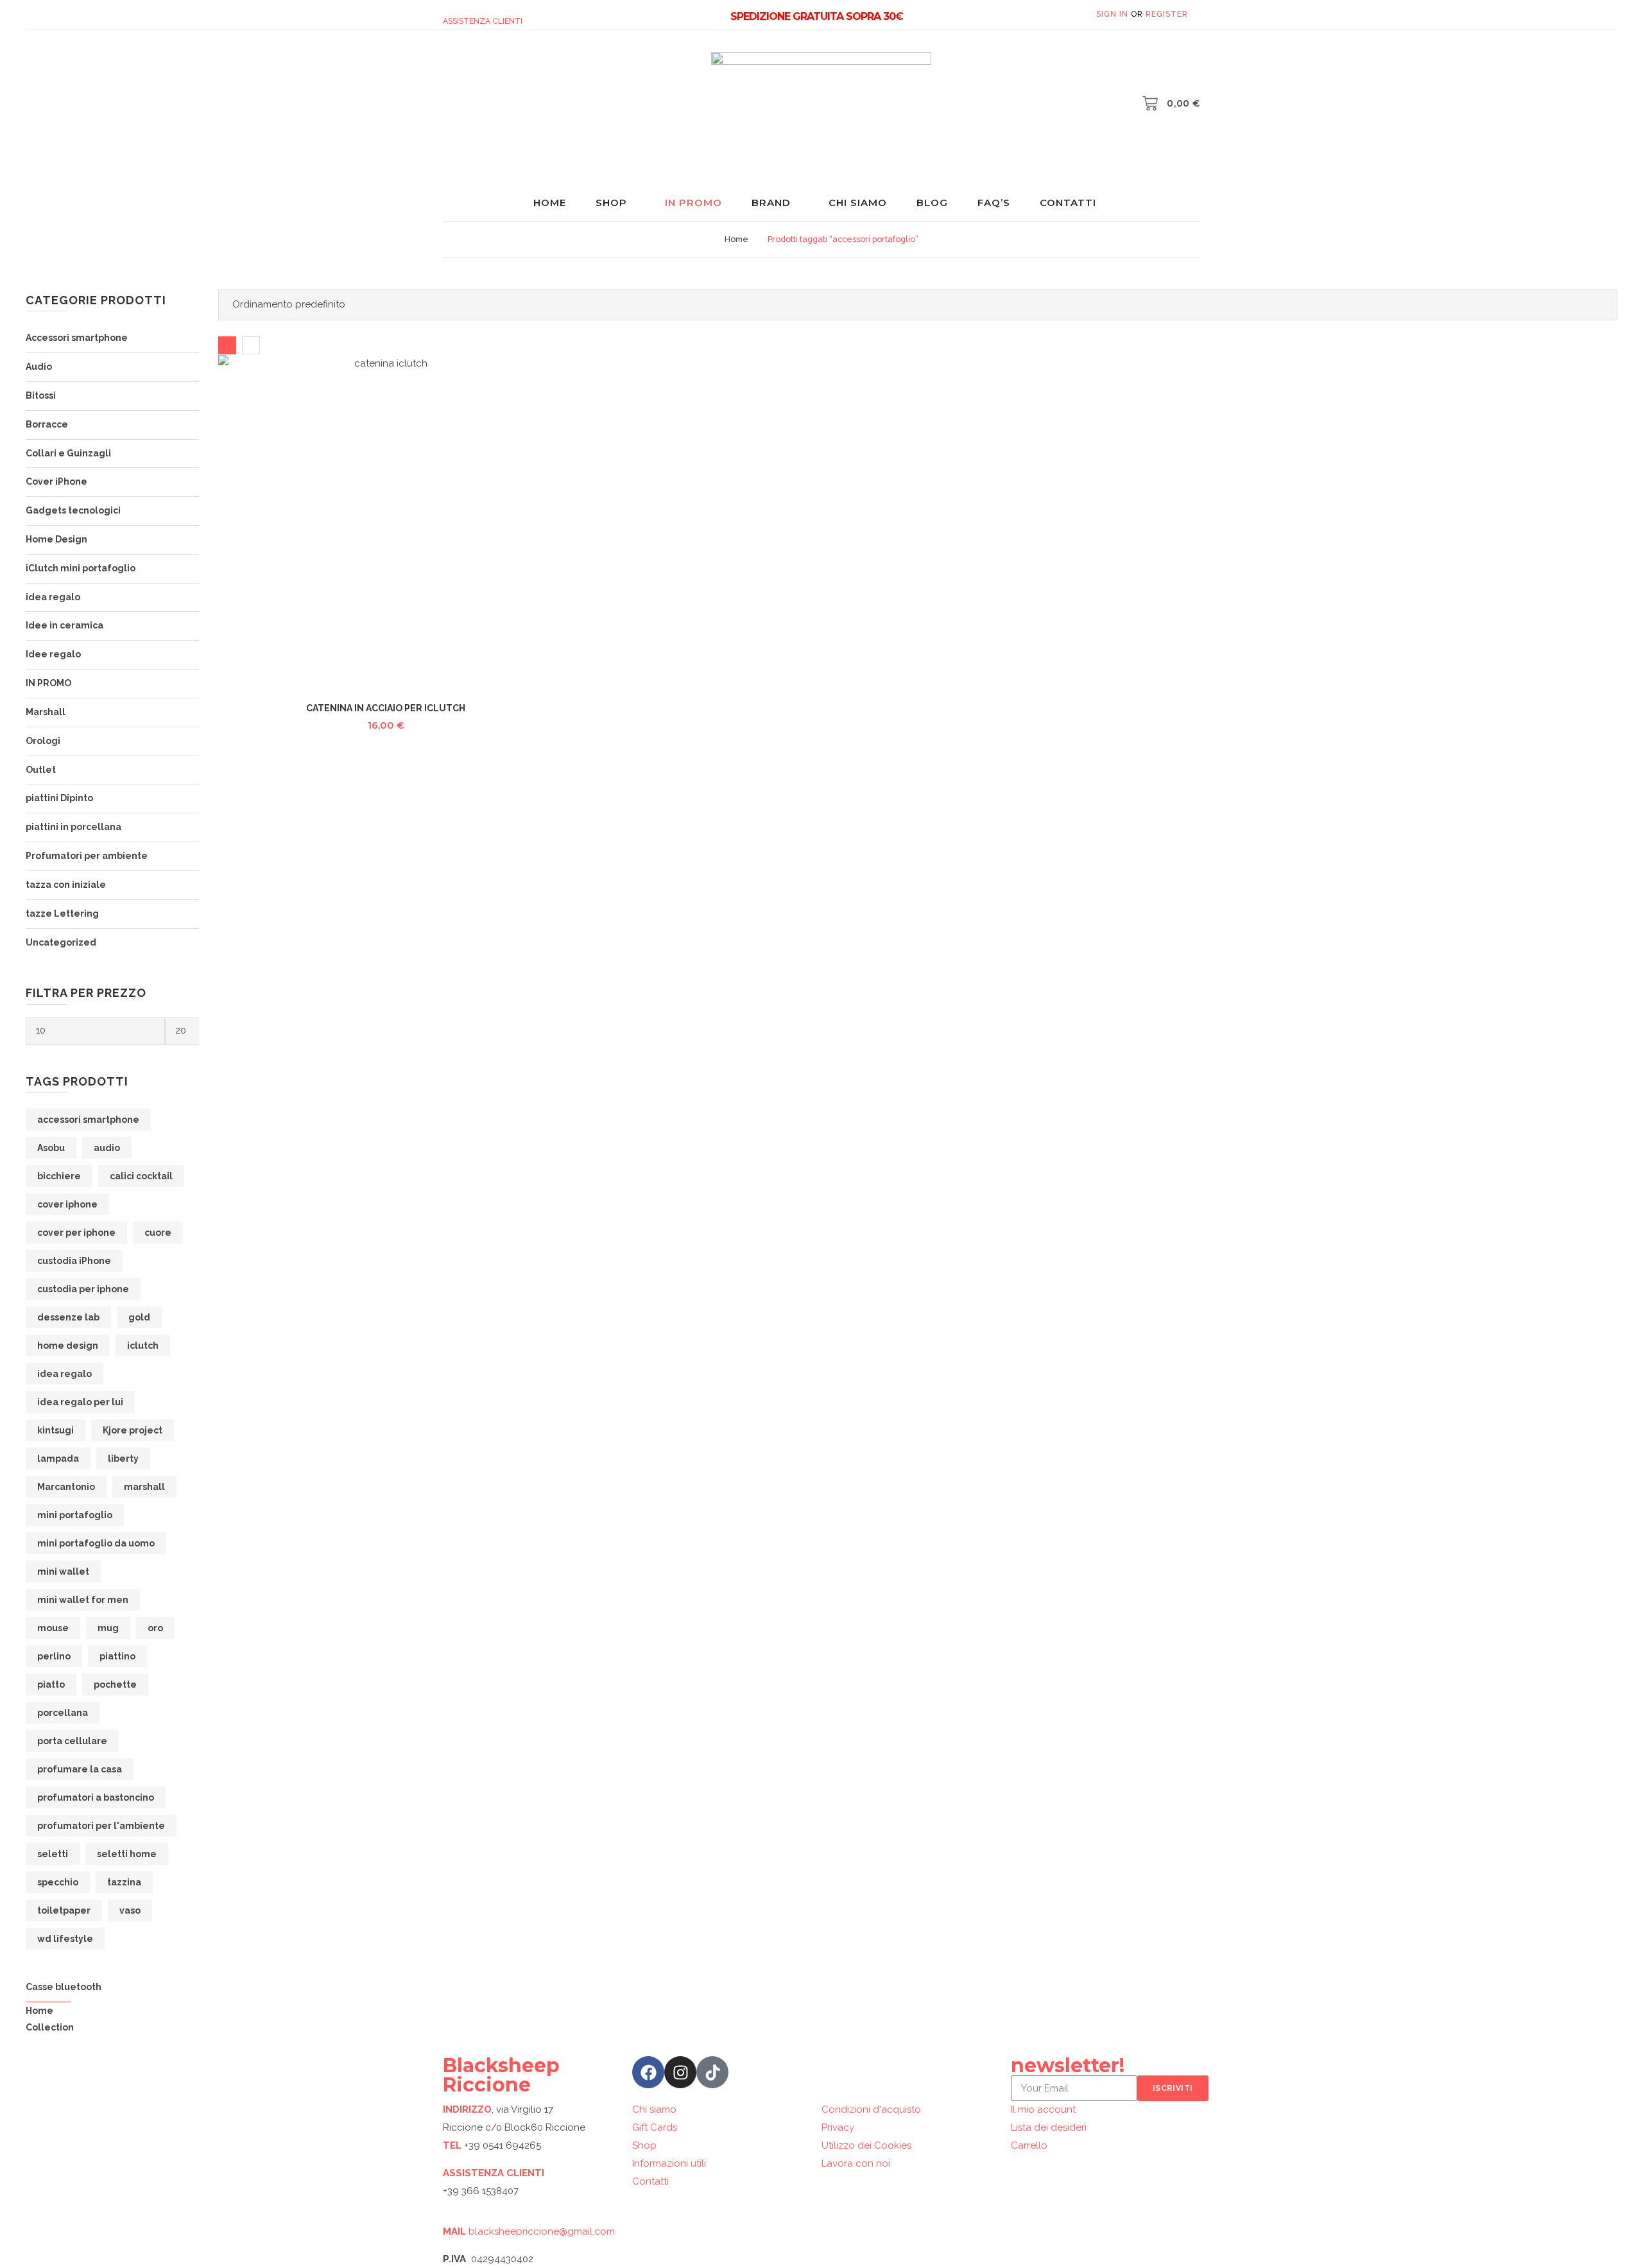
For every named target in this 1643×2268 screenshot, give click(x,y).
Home (550, 203)
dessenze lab (68, 1317)
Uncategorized (61, 942)
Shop (611, 203)
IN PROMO (48, 683)
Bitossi (41, 395)
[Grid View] (227, 345)
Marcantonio (66, 1487)
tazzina (124, 1882)
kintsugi (56, 1430)
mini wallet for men (83, 1600)
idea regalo (53, 597)
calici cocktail (141, 1176)
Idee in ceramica (65, 625)
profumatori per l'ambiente (101, 1826)
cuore (158, 1233)
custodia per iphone (83, 1289)
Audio (39, 367)
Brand (771, 203)
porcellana (63, 1713)
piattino (117, 1656)
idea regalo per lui (80, 1402)
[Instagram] (680, 2072)
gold (139, 1317)
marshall (144, 1487)
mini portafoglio (75, 1515)
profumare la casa (80, 1769)
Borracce (47, 424)
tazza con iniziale (66, 885)
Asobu (51, 1148)
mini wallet (63, 1571)
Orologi (43, 741)
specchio (58, 1882)
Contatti (1068, 203)
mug (108, 1628)
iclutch (143, 1346)
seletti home (127, 1854)
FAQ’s (994, 203)
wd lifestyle (65, 1939)
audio (107, 1148)
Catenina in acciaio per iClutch (386, 708)
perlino (54, 1656)
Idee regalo (53, 654)
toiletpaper (64, 1910)
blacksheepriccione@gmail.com (542, 2231)
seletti (53, 1854)
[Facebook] (648, 2072)
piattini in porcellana (73, 827)
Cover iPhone (56, 481)
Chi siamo (858, 203)
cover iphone (67, 1204)
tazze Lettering (62, 913)
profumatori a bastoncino (96, 1797)
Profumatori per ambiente (87, 856)
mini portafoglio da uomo (96, 1543)
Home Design (56, 539)
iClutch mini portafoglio (81, 568)
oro (155, 1628)
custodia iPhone (74, 1261)
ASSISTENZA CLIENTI (483, 21)
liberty (123, 1459)
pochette (115, 1684)
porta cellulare (72, 1741)
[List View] (251, 345)
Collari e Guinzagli (68, 453)
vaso (130, 1910)
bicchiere (59, 1176)
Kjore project (133, 1430)
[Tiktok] (712, 2072)
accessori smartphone (88, 1120)
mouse (53, 1628)
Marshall (46, 712)
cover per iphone (76, 1233)
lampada (58, 1459)
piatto (51, 1684)
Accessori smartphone (77, 338)
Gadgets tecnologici (73, 510)
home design (68, 1346)
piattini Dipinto (59, 798)
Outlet (41, 770)
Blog (932, 203)
